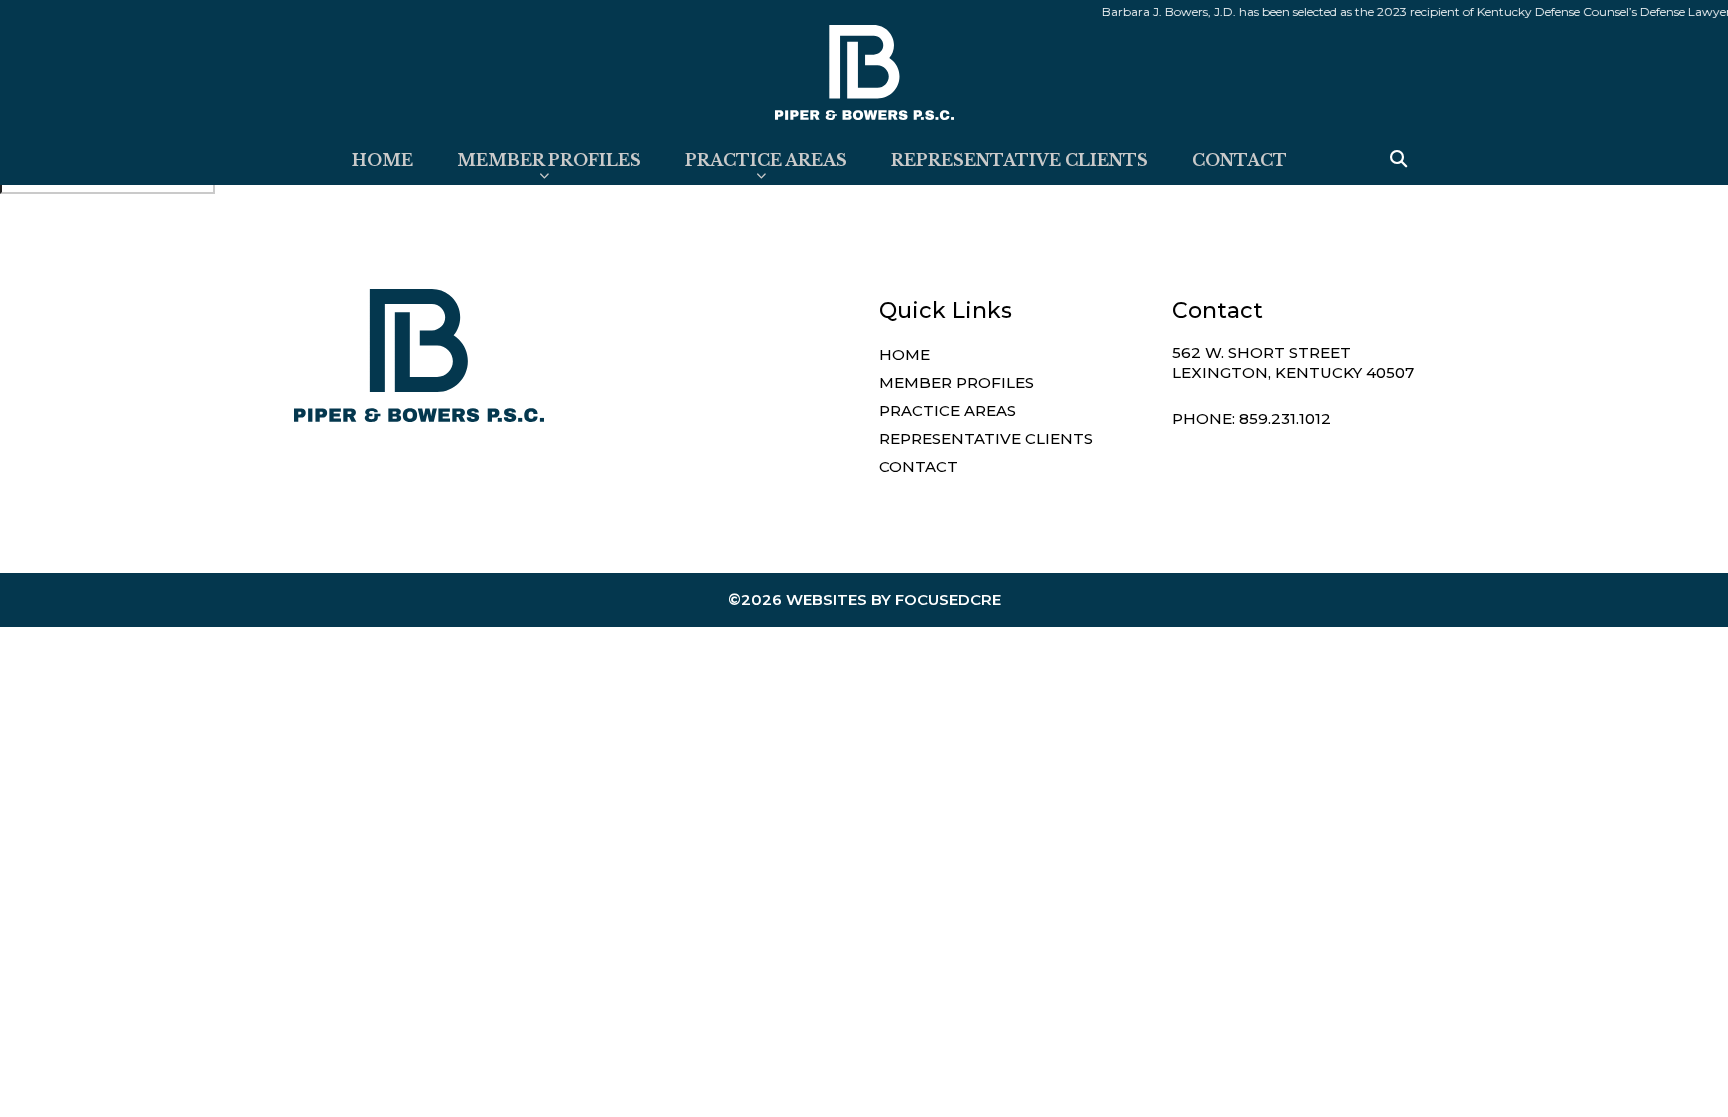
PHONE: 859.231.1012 (1251, 418)
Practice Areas (766, 160)
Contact (1239, 160)
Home (382, 160)
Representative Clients (1019, 160)
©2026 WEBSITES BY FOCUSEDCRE (864, 599)
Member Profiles (549, 160)
